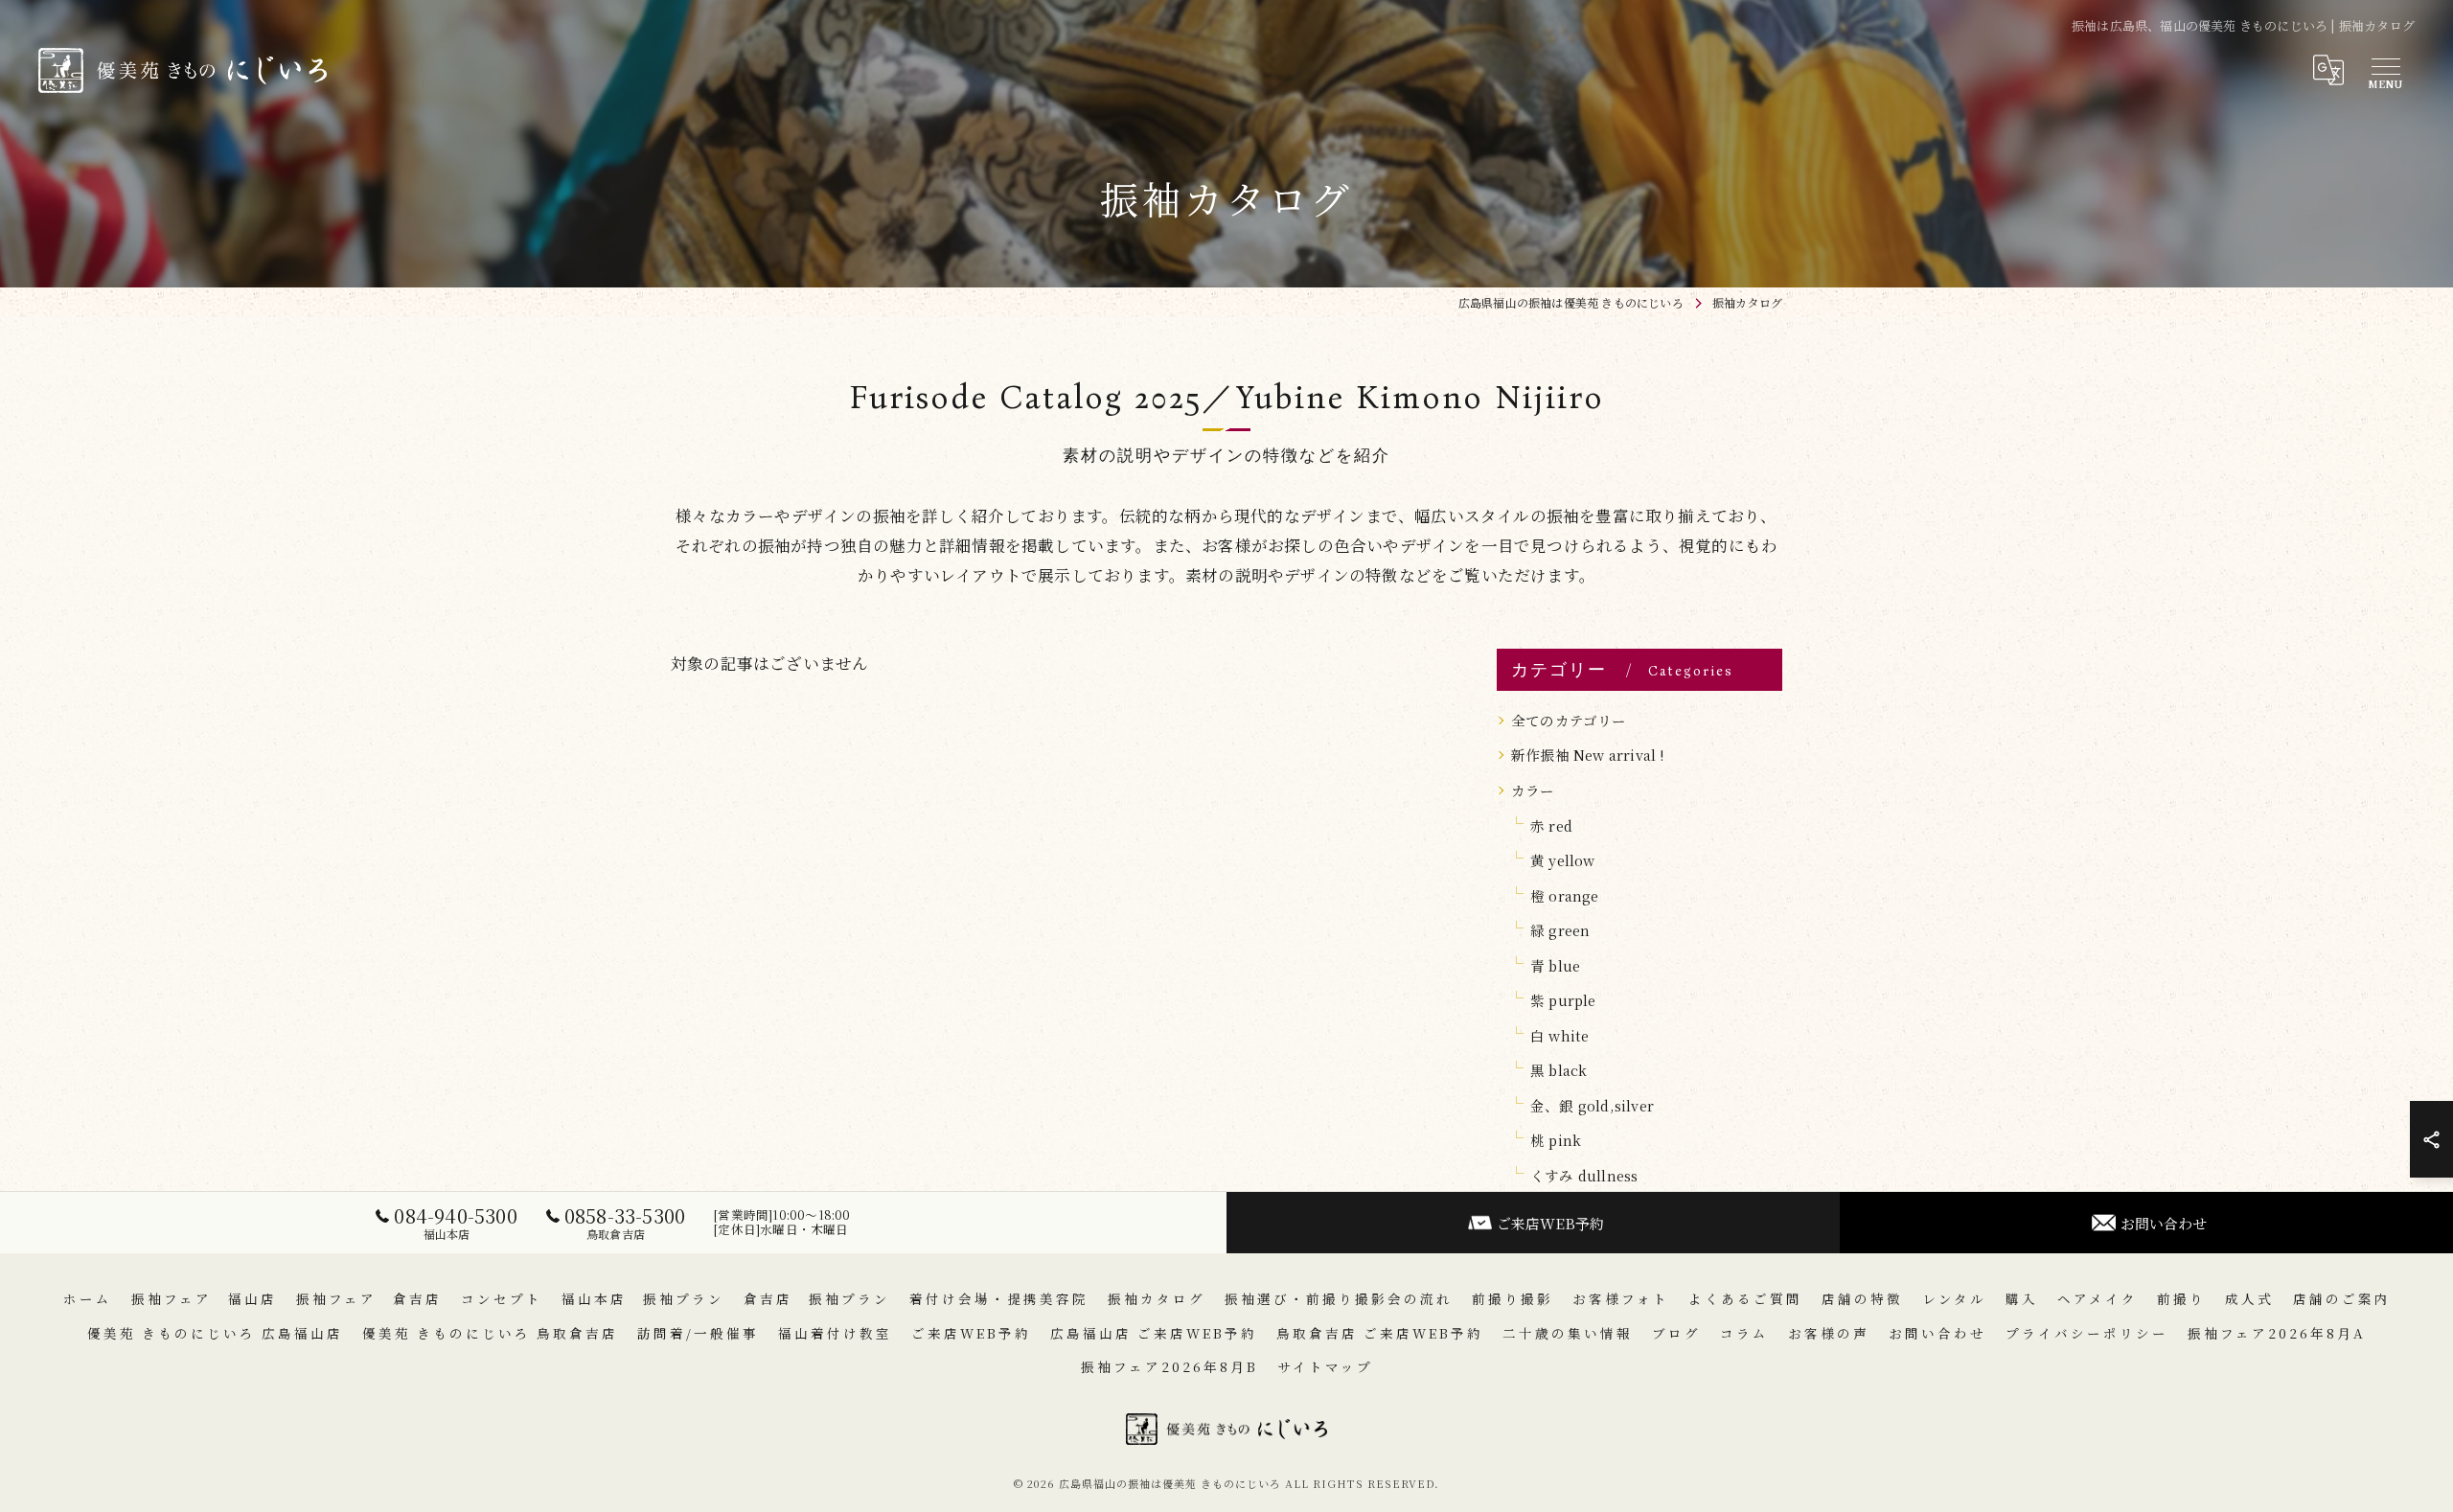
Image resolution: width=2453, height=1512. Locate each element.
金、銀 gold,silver (1592, 1105)
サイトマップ (1325, 1366)
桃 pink (1556, 1140)
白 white (1559, 1035)
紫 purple (1563, 1000)
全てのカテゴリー (1569, 720)
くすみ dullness (1584, 1175)
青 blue (1555, 965)
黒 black (1559, 1070)
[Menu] (2385, 70)
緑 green (1560, 930)
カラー (1533, 790)
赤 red (1551, 825)
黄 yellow (1563, 860)
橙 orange (1565, 895)
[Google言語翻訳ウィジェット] (2327, 70)
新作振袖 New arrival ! (1588, 755)
